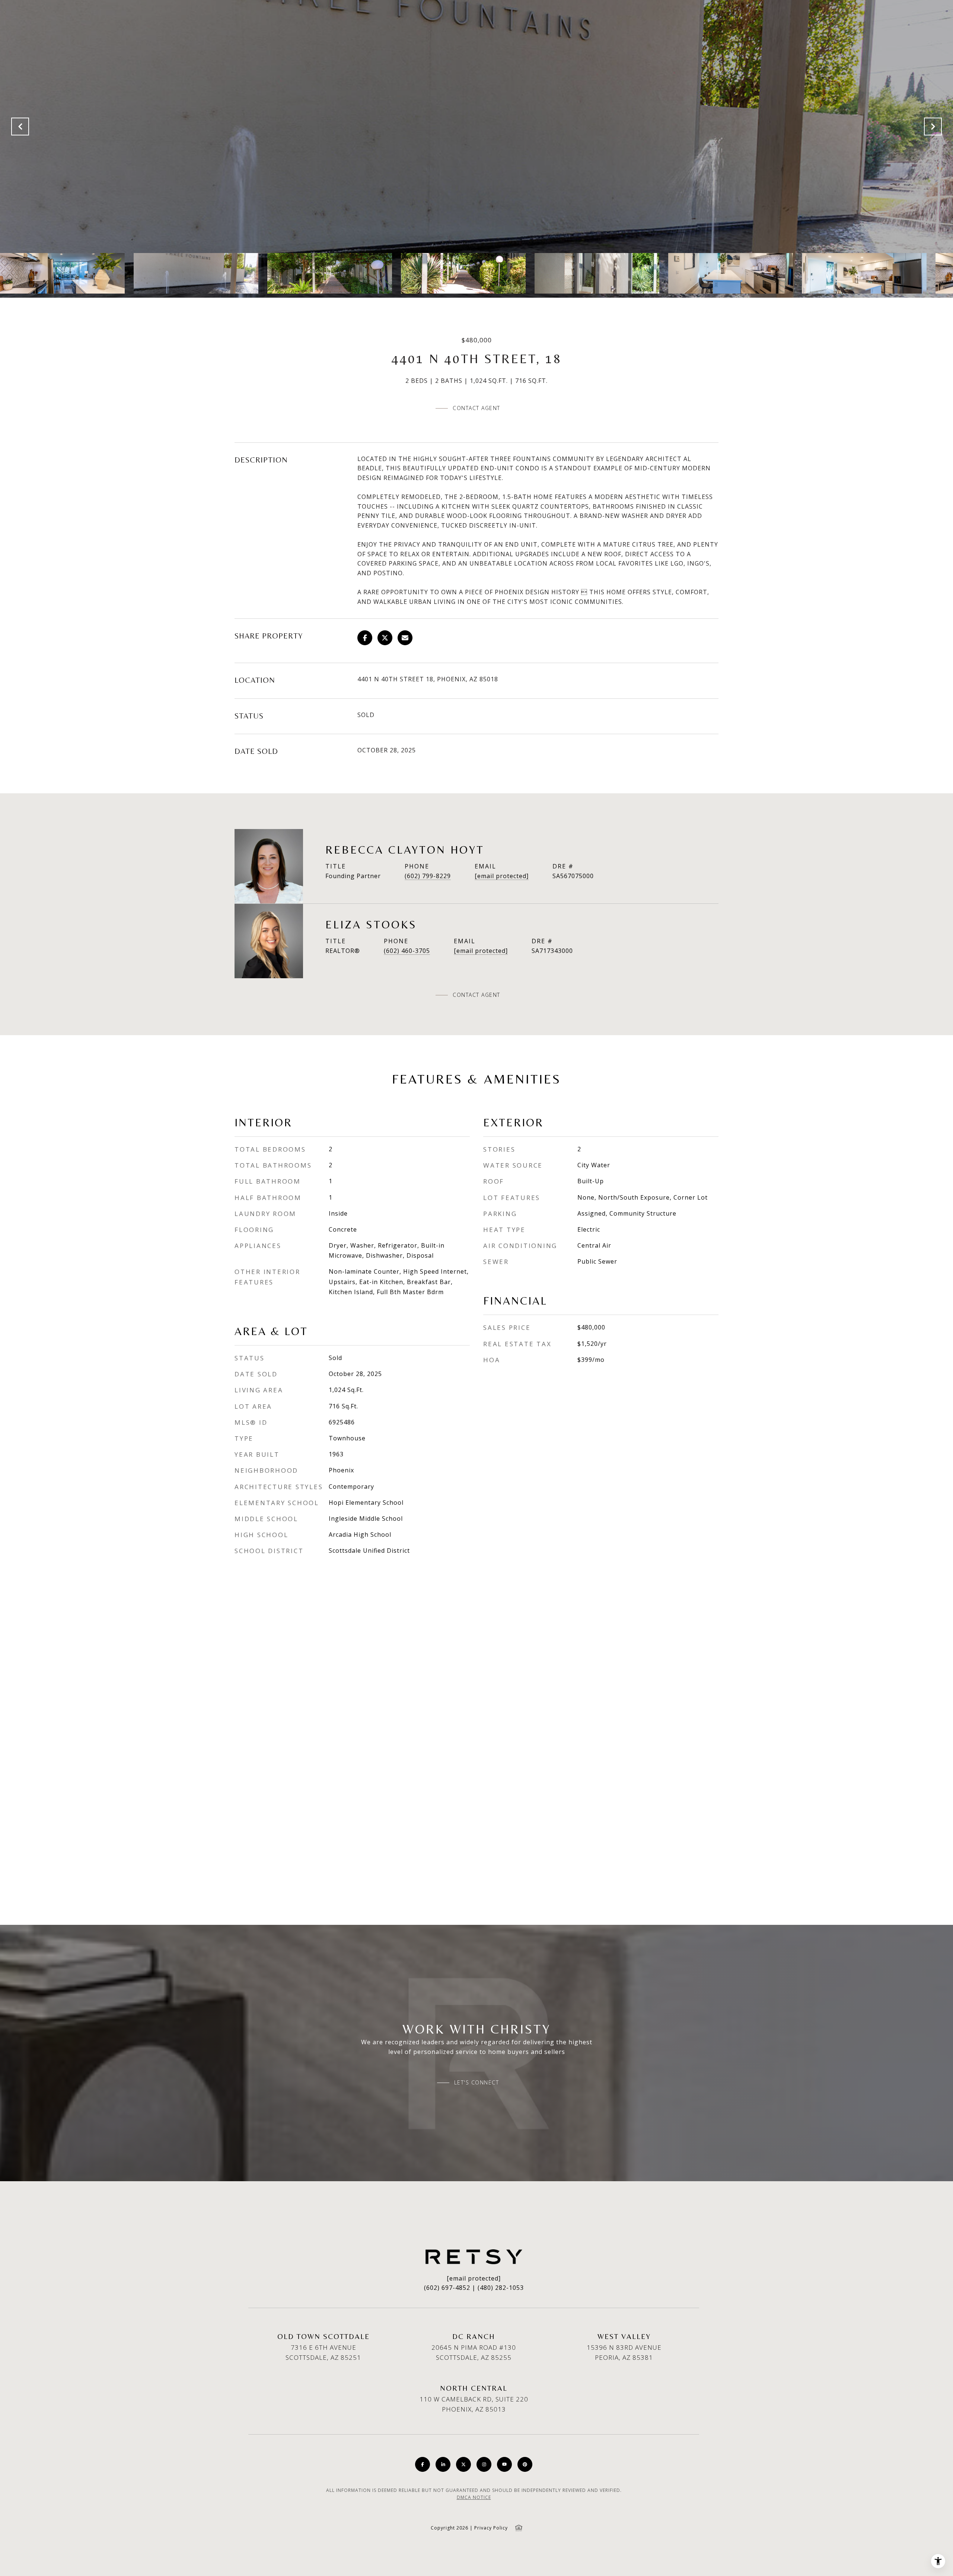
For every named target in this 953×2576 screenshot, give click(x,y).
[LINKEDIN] (443, 2464)
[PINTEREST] (525, 2464)
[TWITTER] (463, 2464)
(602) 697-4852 (447, 2288)
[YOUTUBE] (504, 2464)
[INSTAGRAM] (484, 2464)
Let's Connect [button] (477, 2083)
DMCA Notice (474, 2497)
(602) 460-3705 (407, 951)
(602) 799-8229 (428, 876)
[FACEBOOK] (423, 2464)
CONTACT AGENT (476, 995)
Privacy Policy (491, 2528)
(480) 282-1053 (501, 2288)
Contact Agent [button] (476, 408)
